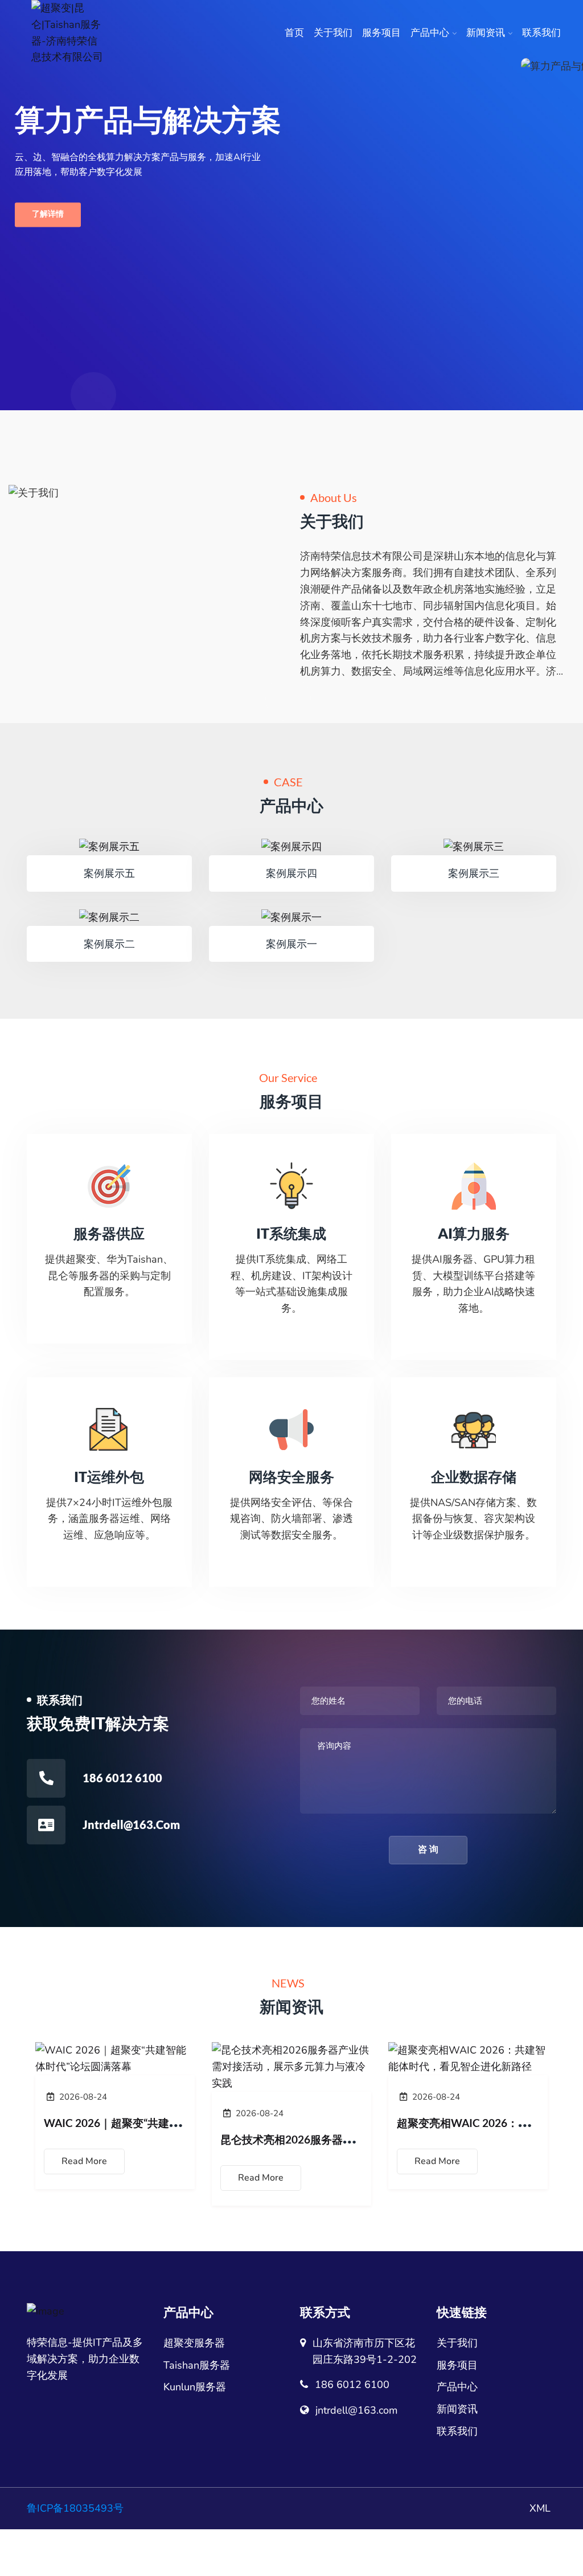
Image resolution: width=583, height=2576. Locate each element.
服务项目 (381, 33)
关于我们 (333, 33)
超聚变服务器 (194, 2343)
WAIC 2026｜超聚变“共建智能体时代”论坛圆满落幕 (168, 2123)
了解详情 (48, 215)
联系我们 (541, 33)
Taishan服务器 (197, 2365)
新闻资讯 (486, 33)
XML (540, 2508)
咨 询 (428, 1850)
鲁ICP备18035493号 (75, 2508)
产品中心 (430, 33)
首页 (294, 33)
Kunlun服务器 (195, 2387)
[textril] (68, 33)
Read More (84, 2161)
